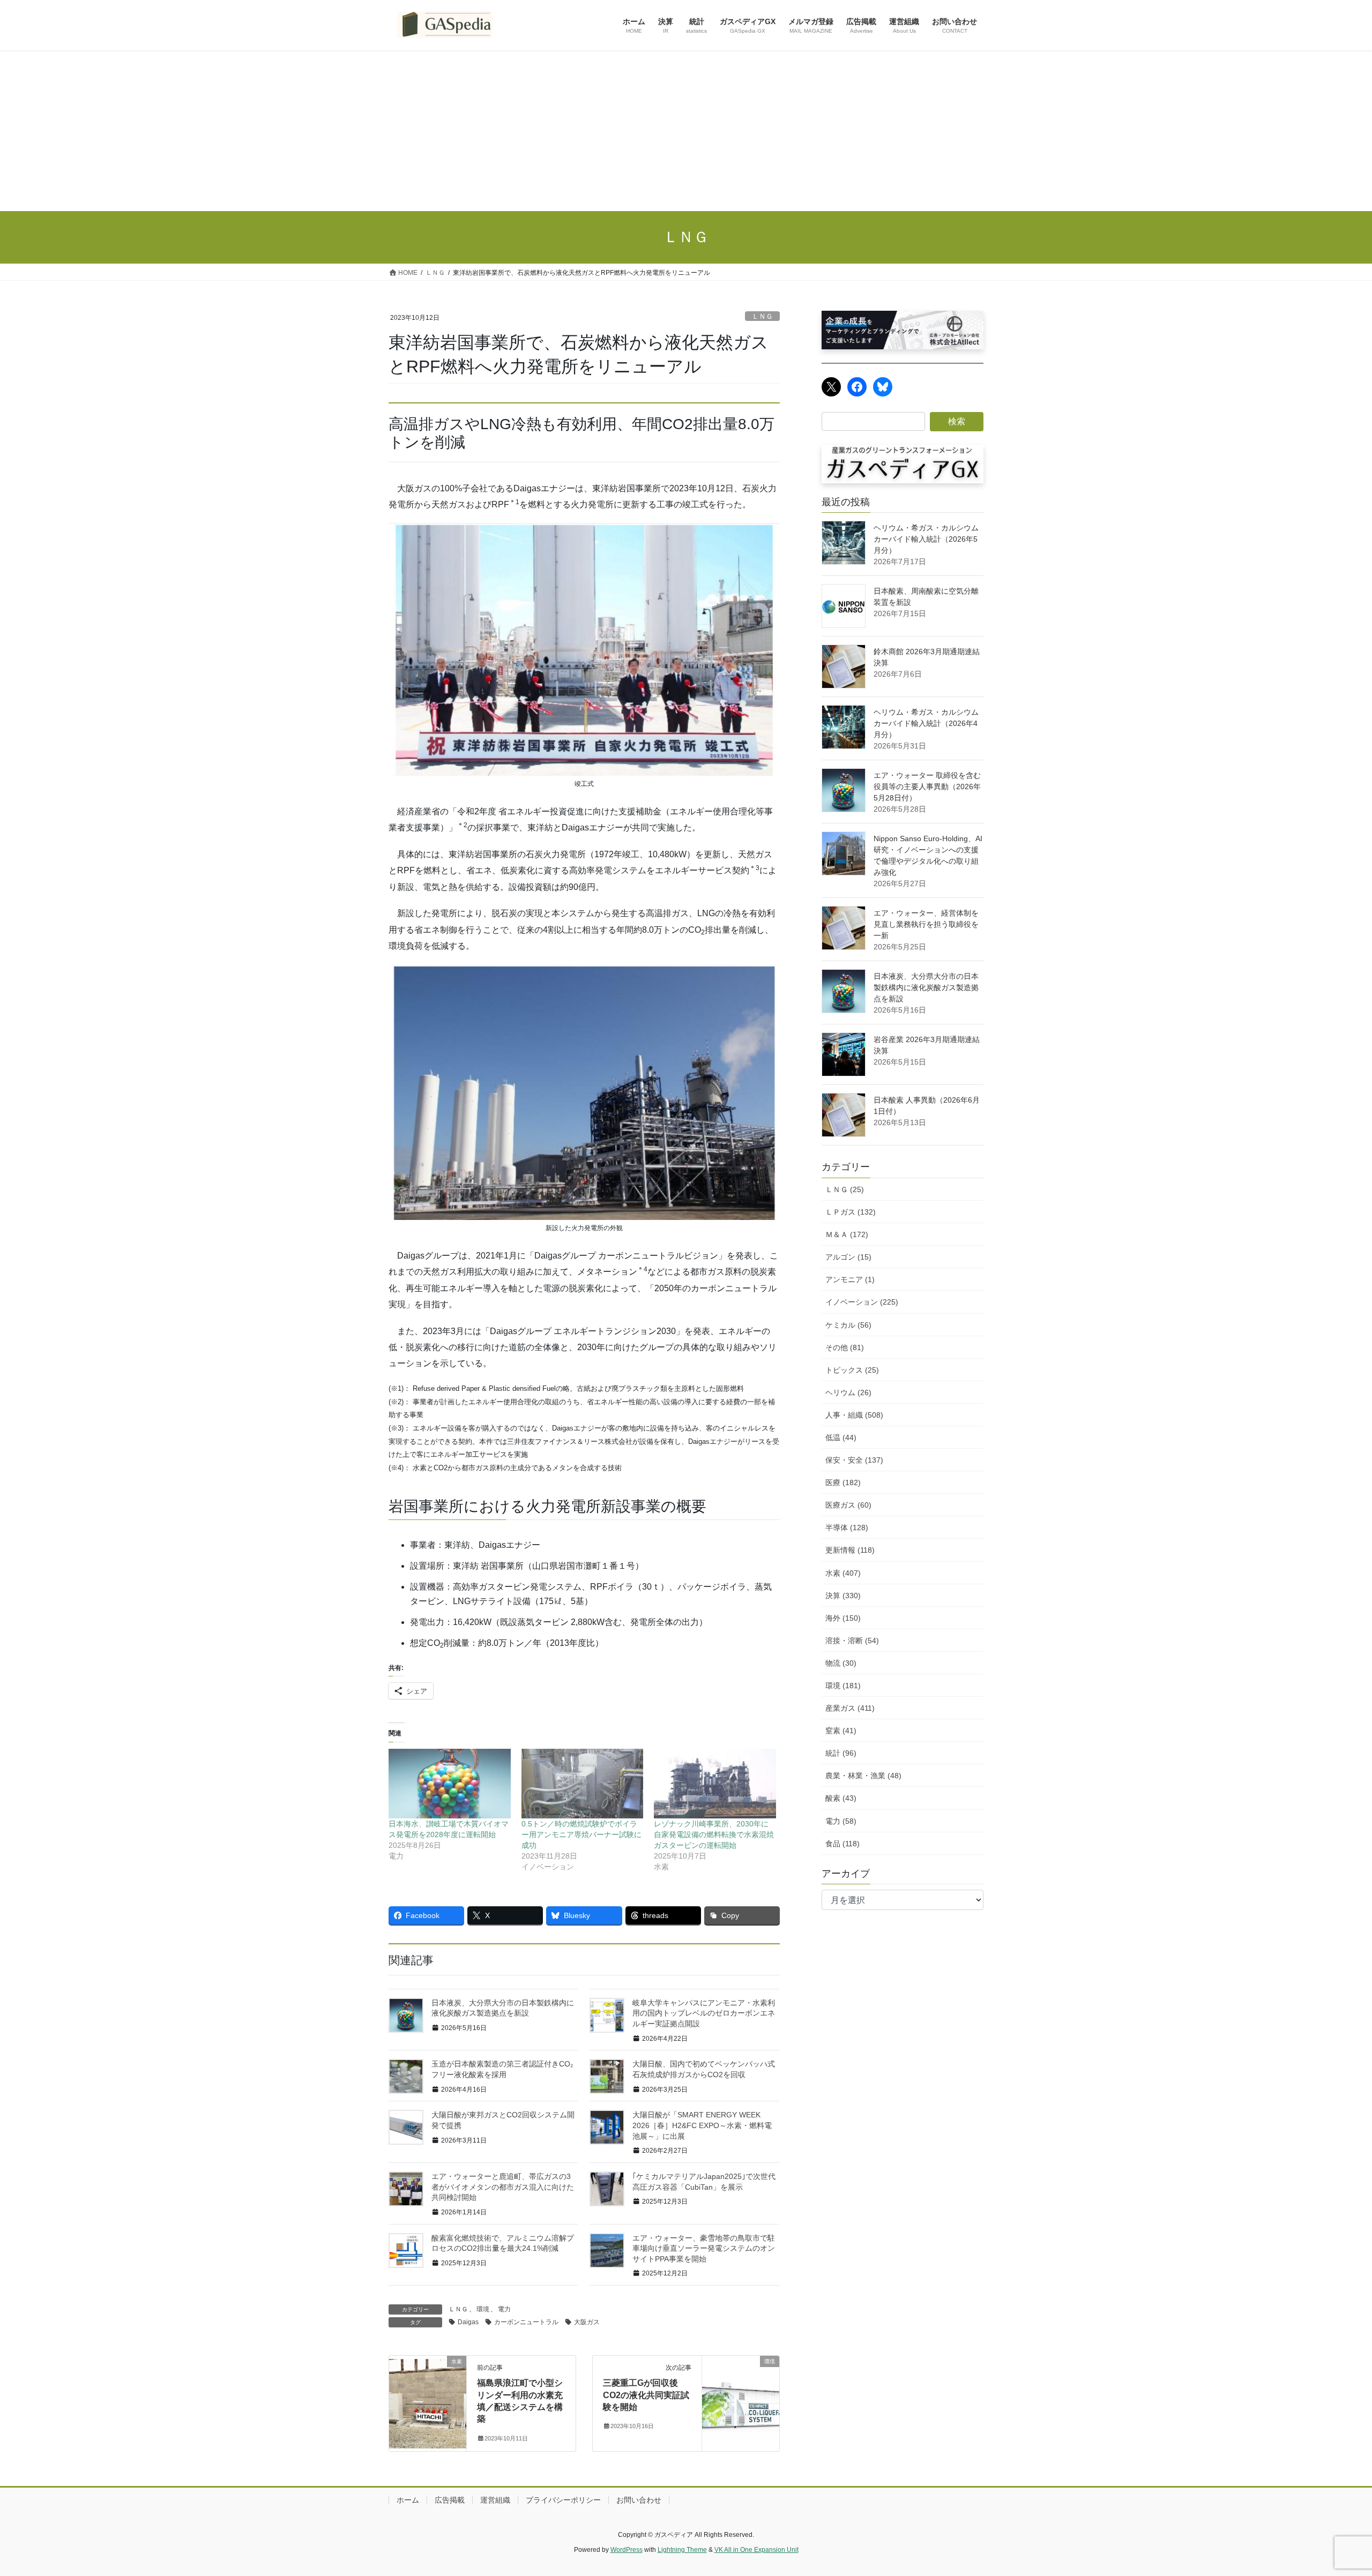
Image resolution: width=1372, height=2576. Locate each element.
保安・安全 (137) (854, 1460)
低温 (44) (841, 1437)
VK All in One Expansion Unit (756, 2550)
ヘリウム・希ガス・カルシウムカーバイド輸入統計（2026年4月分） (926, 723)
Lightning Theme (682, 2550)
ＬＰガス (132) (851, 1212)
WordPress (627, 2550)
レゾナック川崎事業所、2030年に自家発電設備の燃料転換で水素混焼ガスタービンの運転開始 (714, 1834)
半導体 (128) (847, 1527)
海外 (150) (843, 1618)
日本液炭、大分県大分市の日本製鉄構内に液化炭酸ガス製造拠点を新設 (926, 987)
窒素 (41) (841, 1731)
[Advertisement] (686, 131)
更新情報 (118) (850, 1550)
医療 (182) (843, 1482)
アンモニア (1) (850, 1279)
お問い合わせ (639, 2500)
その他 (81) (845, 1347)
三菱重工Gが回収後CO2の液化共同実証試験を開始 (646, 2395)
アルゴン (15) (848, 1257)
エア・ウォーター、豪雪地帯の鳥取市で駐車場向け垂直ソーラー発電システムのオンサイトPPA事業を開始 (704, 2248)
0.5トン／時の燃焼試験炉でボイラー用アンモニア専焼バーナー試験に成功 (581, 1834)
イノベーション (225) (862, 1302)
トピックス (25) (852, 1370)
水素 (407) (843, 1573)
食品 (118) (842, 1844)
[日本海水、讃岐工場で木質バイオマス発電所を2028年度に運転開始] (450, 1784)
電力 (504, 2309)
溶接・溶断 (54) (852, 1641)
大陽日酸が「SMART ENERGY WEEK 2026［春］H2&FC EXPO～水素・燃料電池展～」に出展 (702, 2125)
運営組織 (495, 2500)
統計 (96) (841, 1753)
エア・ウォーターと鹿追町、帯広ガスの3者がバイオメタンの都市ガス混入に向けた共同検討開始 (503, 2187)
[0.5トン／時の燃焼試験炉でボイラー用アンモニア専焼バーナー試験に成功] (583, 1784)
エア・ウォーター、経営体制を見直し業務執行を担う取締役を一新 (926, 924)
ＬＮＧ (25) (845, 1189)
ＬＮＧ (762, 316)
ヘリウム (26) (848, 1392)
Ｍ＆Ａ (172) (847, 1234)
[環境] (741, 2381)
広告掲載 (450, 2500)
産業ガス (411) (850, 1708)
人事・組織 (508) (854, 1415)
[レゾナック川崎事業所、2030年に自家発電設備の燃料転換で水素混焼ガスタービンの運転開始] (715, 1784)
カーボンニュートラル (526, 2322)
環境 (483, 2309)
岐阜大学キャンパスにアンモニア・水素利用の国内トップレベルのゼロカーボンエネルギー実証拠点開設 (704, 2013)
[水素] (428, 2380)
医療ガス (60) (848, 1505)
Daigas (468, 2322)
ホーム (408, 2500)
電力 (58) (841, 1821)
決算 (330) (843, 1596)
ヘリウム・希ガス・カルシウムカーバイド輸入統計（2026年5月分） (926, 539)
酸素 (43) (841, 1798)
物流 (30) (841, 1663)
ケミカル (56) (848, 1325)
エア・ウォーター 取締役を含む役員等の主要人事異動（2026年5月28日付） (927, 787)
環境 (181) (843, 1686)
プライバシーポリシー (563, 2500)
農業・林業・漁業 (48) (863, 1776)
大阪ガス (587, 2322)
